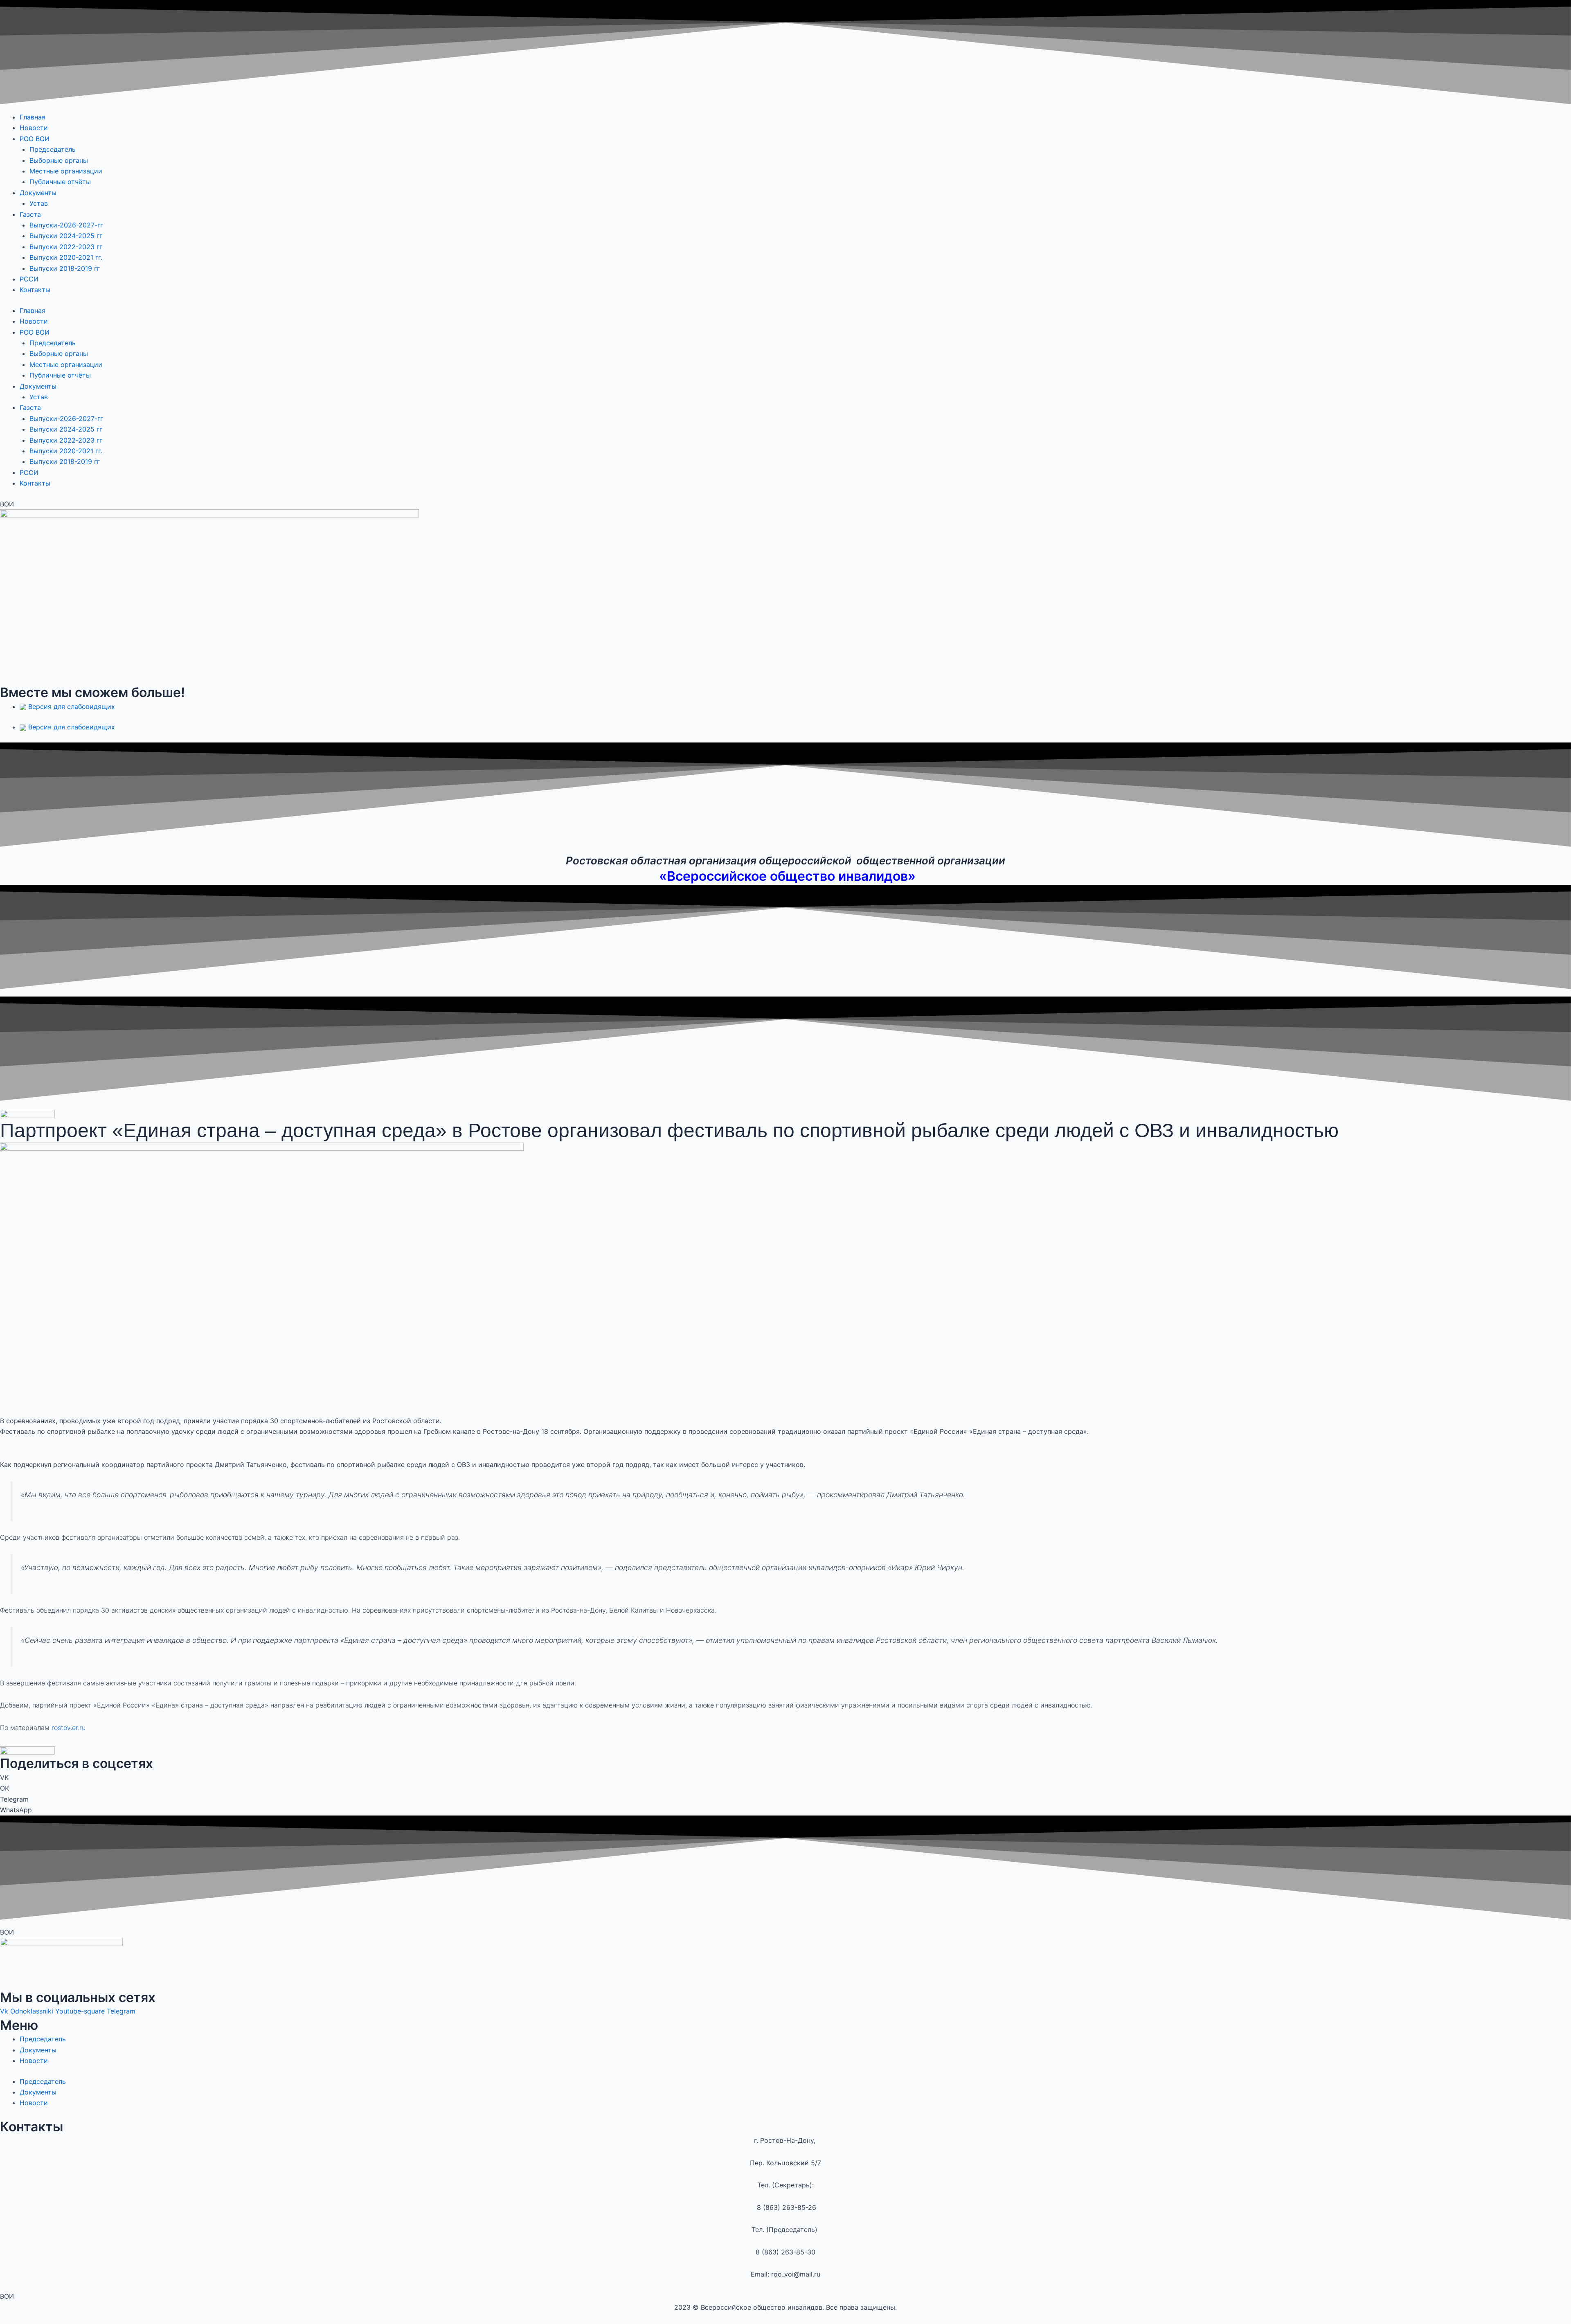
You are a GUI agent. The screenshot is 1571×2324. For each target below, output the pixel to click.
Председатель (53, 149)
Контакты (35, 290)
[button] (785, 1777)
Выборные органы (59, 160)
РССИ (29, 279)
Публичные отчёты (60, 182)
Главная (33, 117)
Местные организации (66, 171)
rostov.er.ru (69, 1728)
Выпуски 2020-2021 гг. (66, 257)
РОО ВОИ (35, 139)
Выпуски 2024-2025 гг (67, 236)
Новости (34, 128)
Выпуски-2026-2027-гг (66, 225)
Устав (39, 203)
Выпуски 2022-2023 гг (67, 247)
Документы (38, 193)
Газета (30, 214)
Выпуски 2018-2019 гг (65, 268)
